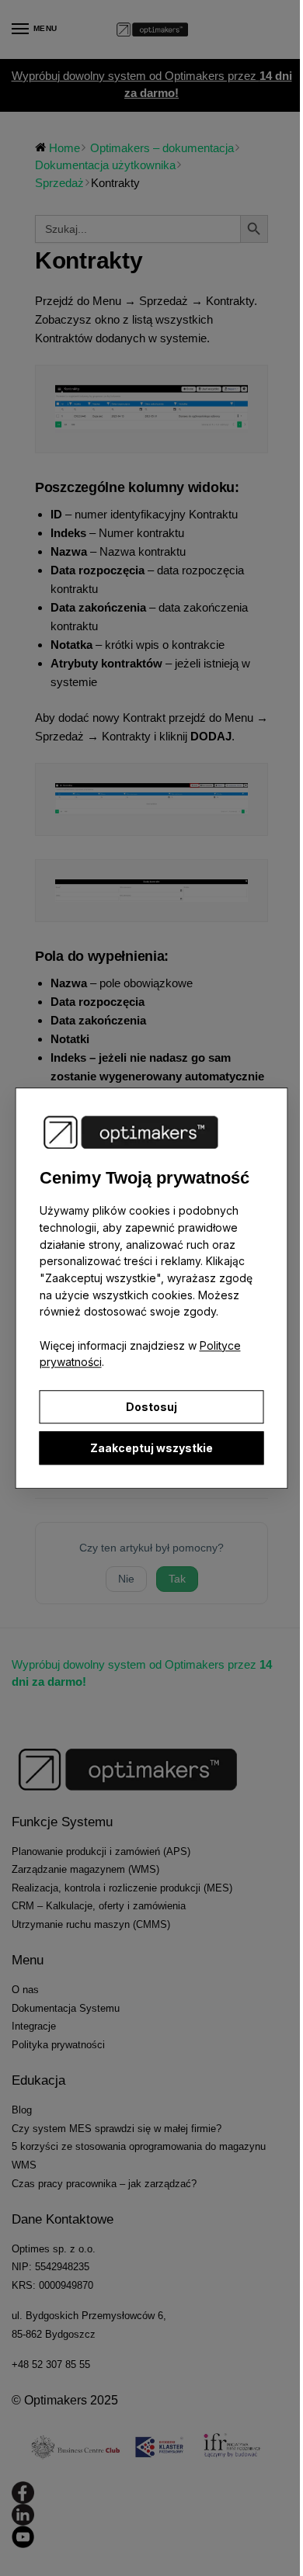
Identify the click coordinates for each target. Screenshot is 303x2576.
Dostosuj (151, 1407)
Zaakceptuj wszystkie (151, 1448)
